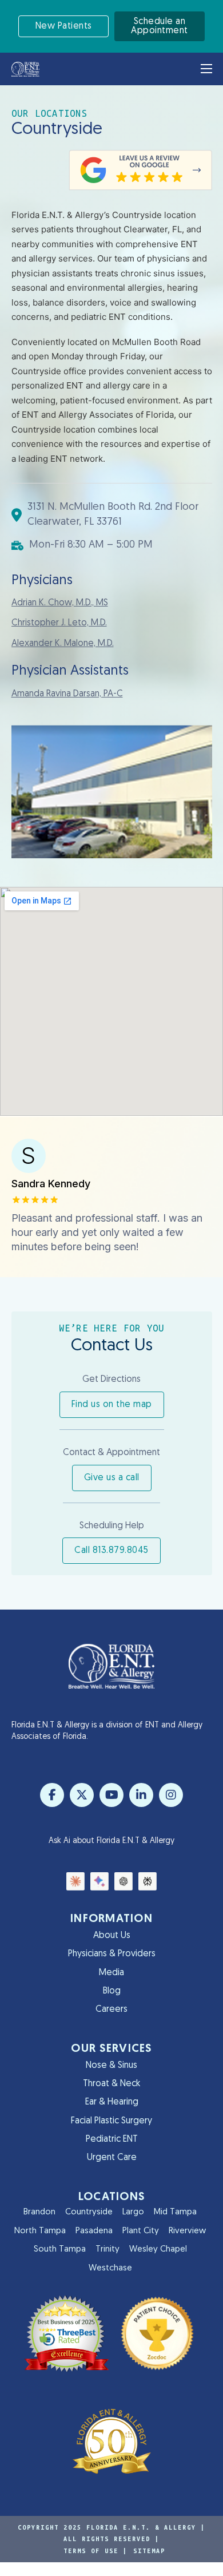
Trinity (107, 2250)
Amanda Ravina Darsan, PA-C (67, 694)
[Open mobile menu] (206, 69)
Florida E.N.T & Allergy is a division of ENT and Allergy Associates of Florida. (107, 1731)
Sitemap (149, 2551)
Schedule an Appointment (160, 26)
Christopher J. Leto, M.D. (59, 623)
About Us (112, 1936)
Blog (112, 1991)
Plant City (141, 2231)
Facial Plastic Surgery (111, 2121)
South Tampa (60, 2250)
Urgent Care (112, 2158)
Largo (133, 2212)
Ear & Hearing (112, 2102)
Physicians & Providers (112, 1954)
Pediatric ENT (112, 2139)
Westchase (110, 2268)
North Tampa (40, 2231)
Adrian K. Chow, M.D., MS (60, 603)
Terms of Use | (95, 2551)
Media (111, 1973)
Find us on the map (112, 1405)
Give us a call (112, 1478)
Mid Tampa (175, 2212)
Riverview (187, 2231)
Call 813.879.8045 (111, 1551)
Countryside (89, 2212)
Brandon (39, 2212)
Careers (111, 2010)
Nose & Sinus (111, 2066)
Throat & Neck (111, 2084)
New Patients (64, 26)
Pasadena (94, 2231)
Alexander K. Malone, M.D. (63, 644)
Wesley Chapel (158, 2250)
